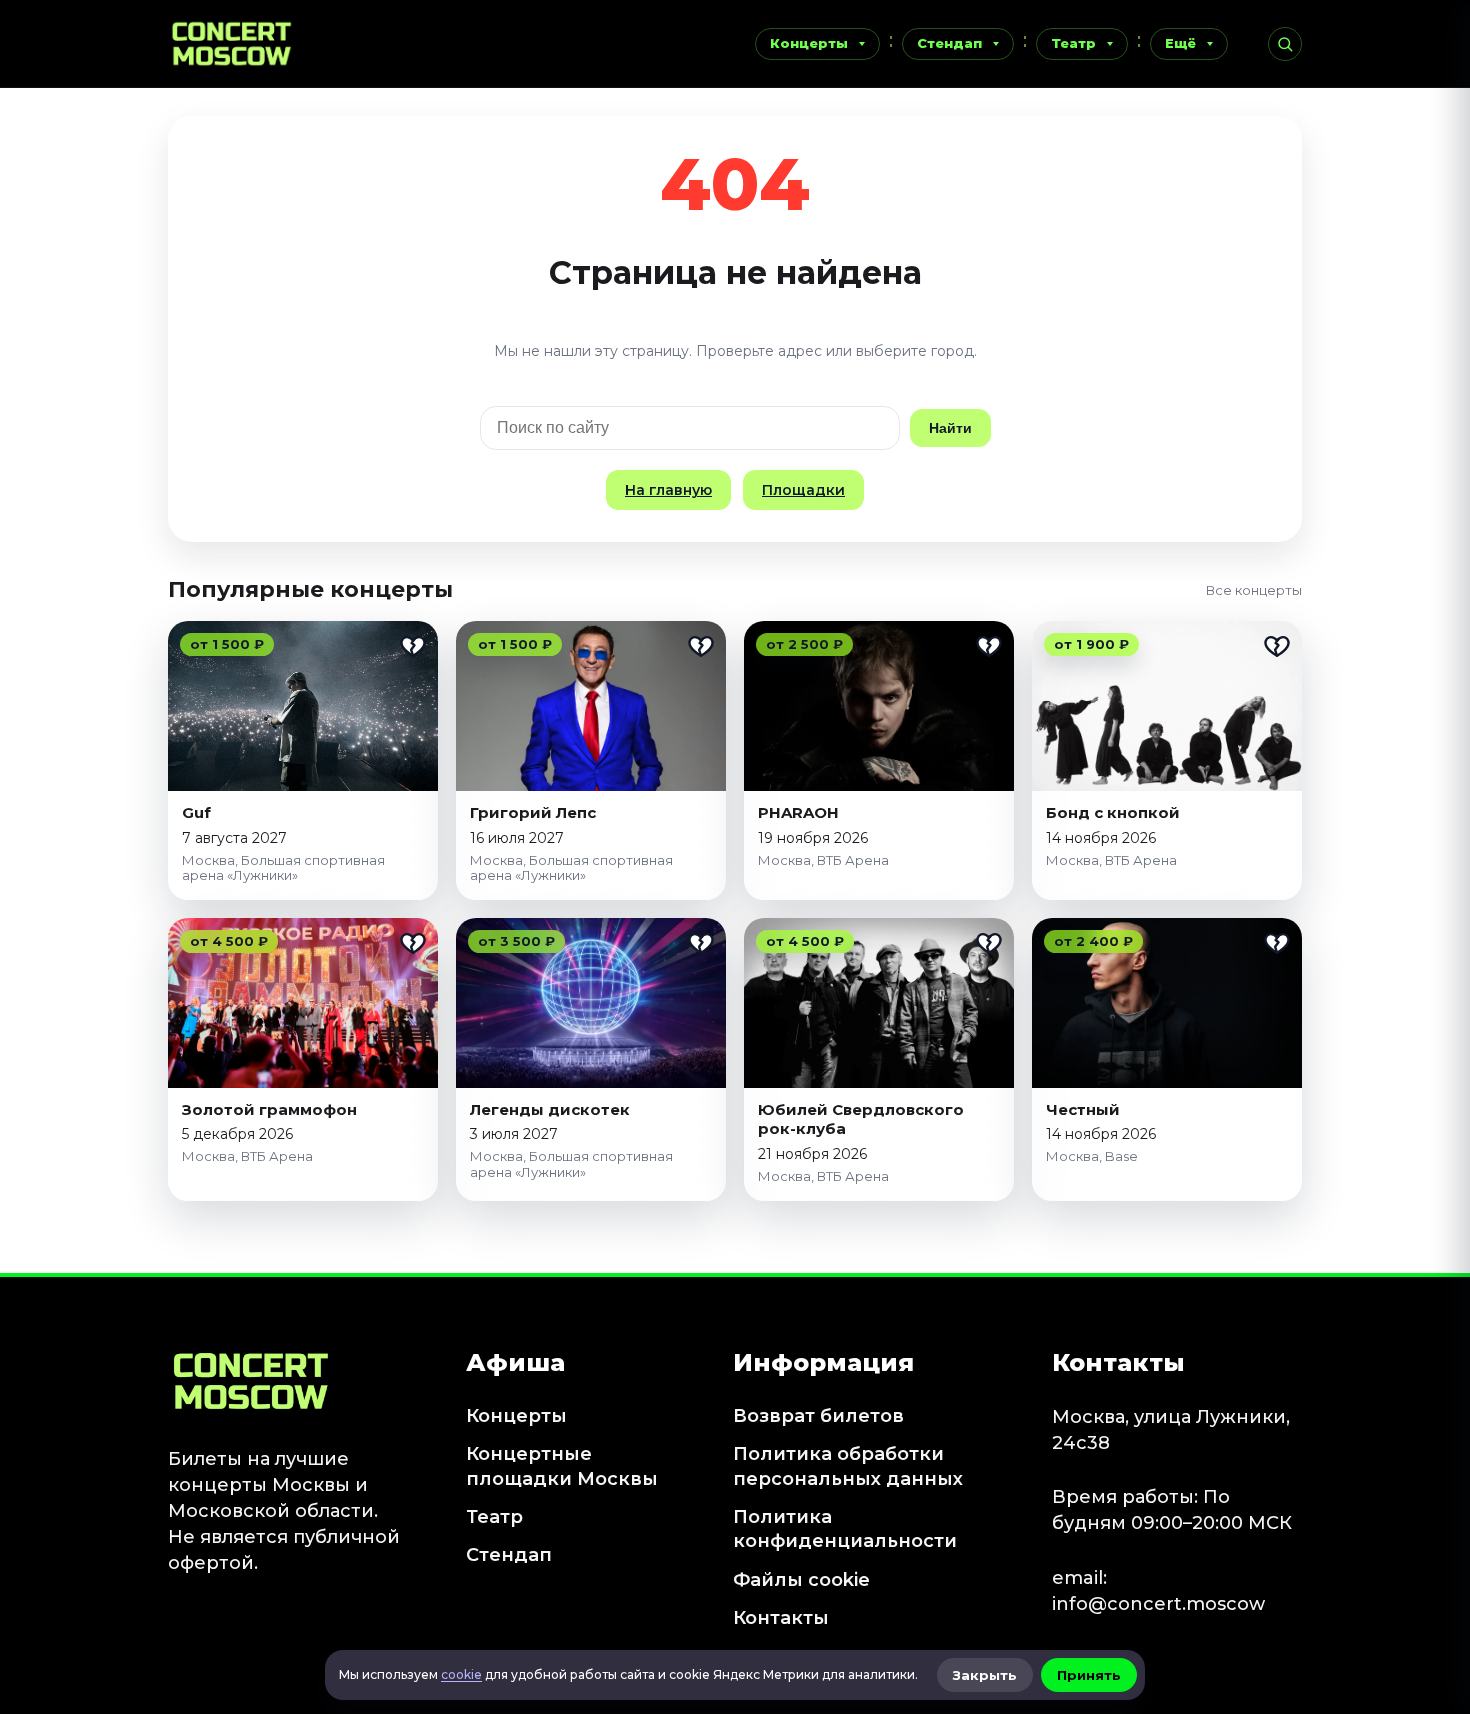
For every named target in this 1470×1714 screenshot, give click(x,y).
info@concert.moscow (1158, 1604)
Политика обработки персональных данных (848, 1466)
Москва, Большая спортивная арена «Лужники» (283, 868)
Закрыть (985, 1675)
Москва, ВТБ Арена (823, 860)
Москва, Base (1092, 1156)
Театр (1073, 43)
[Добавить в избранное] (413, 646)
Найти (950, 428)
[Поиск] (1285, 44)
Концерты (809, 43)
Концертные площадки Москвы (562, 1466)
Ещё (1180, 43)
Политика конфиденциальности (845, 1529)
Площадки (803, 490)
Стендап (949, 43)
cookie (461, 1674)
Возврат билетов (818, 1416)
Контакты (781, 1618)
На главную (668, 490)
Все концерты (1254, 590)
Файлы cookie (801, 1580)
